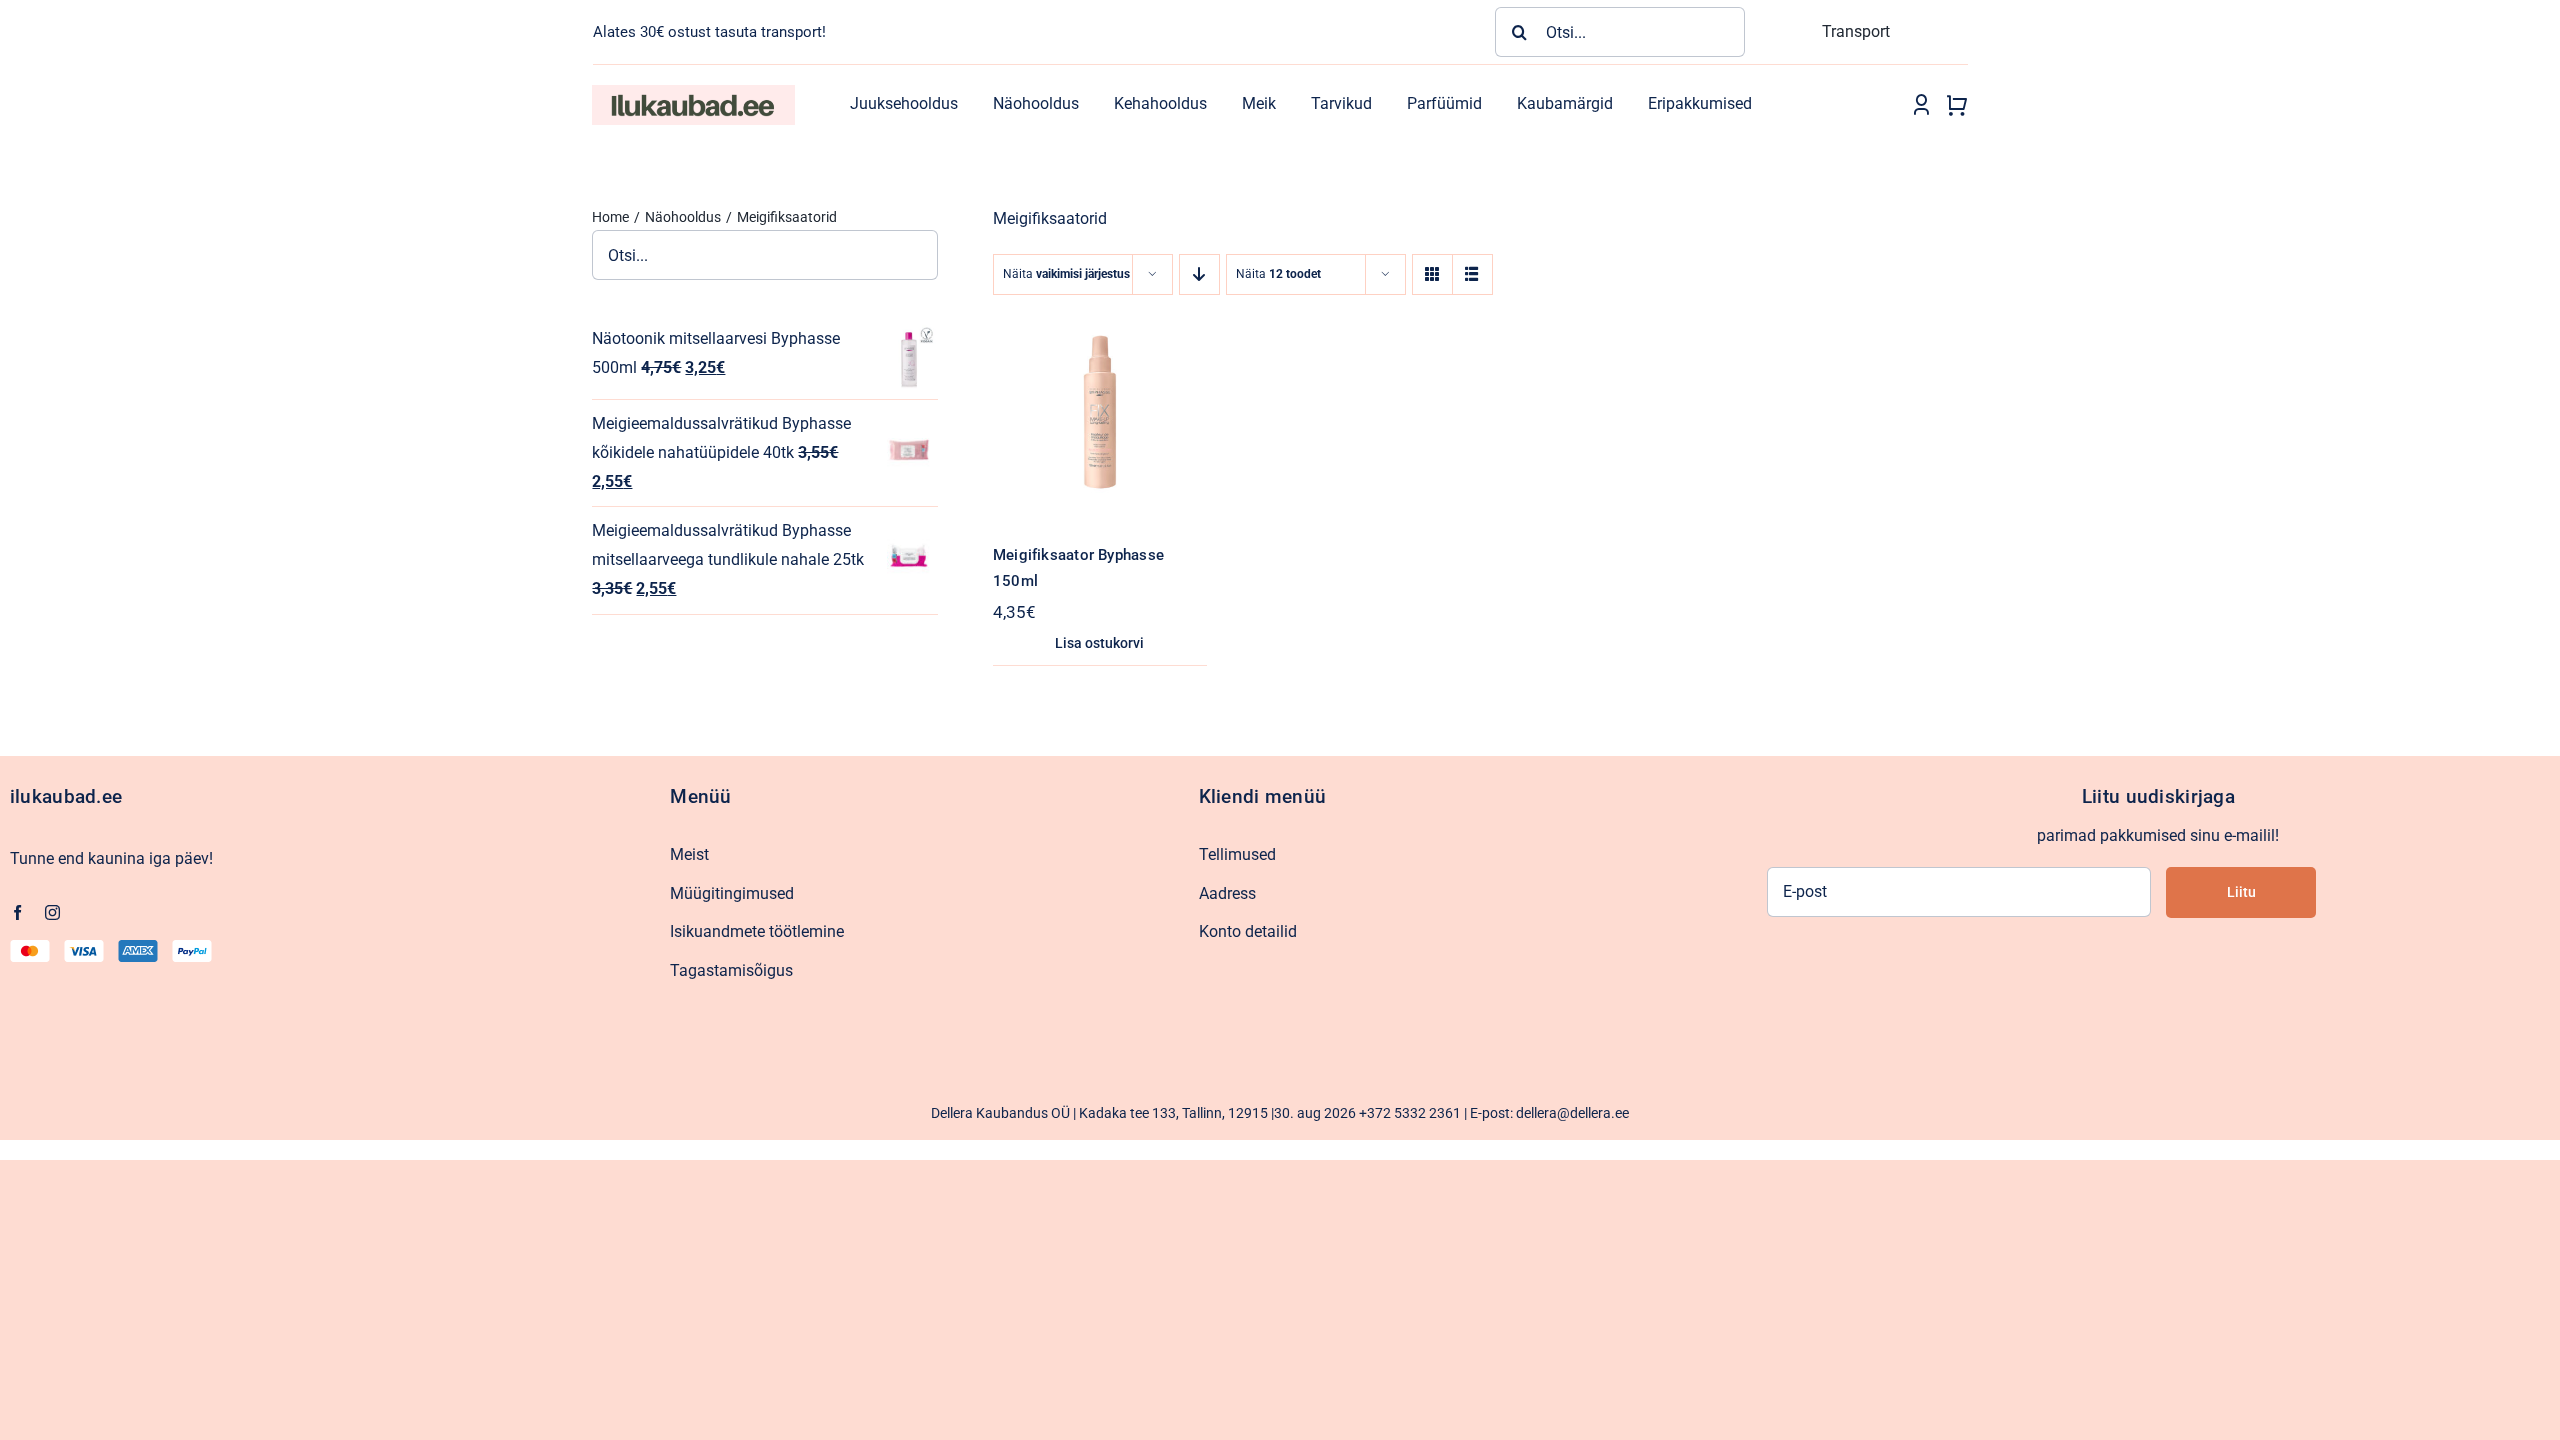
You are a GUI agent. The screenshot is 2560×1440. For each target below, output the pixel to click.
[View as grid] (1432, 274)
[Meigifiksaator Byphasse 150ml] (1100, 318)
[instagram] (52, 912)
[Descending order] (1199, 274)
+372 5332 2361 (1410, 1113)
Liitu (2241, 892)
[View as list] (1472, 274)
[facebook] (17, 912)
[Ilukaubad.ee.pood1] (693, 92)
